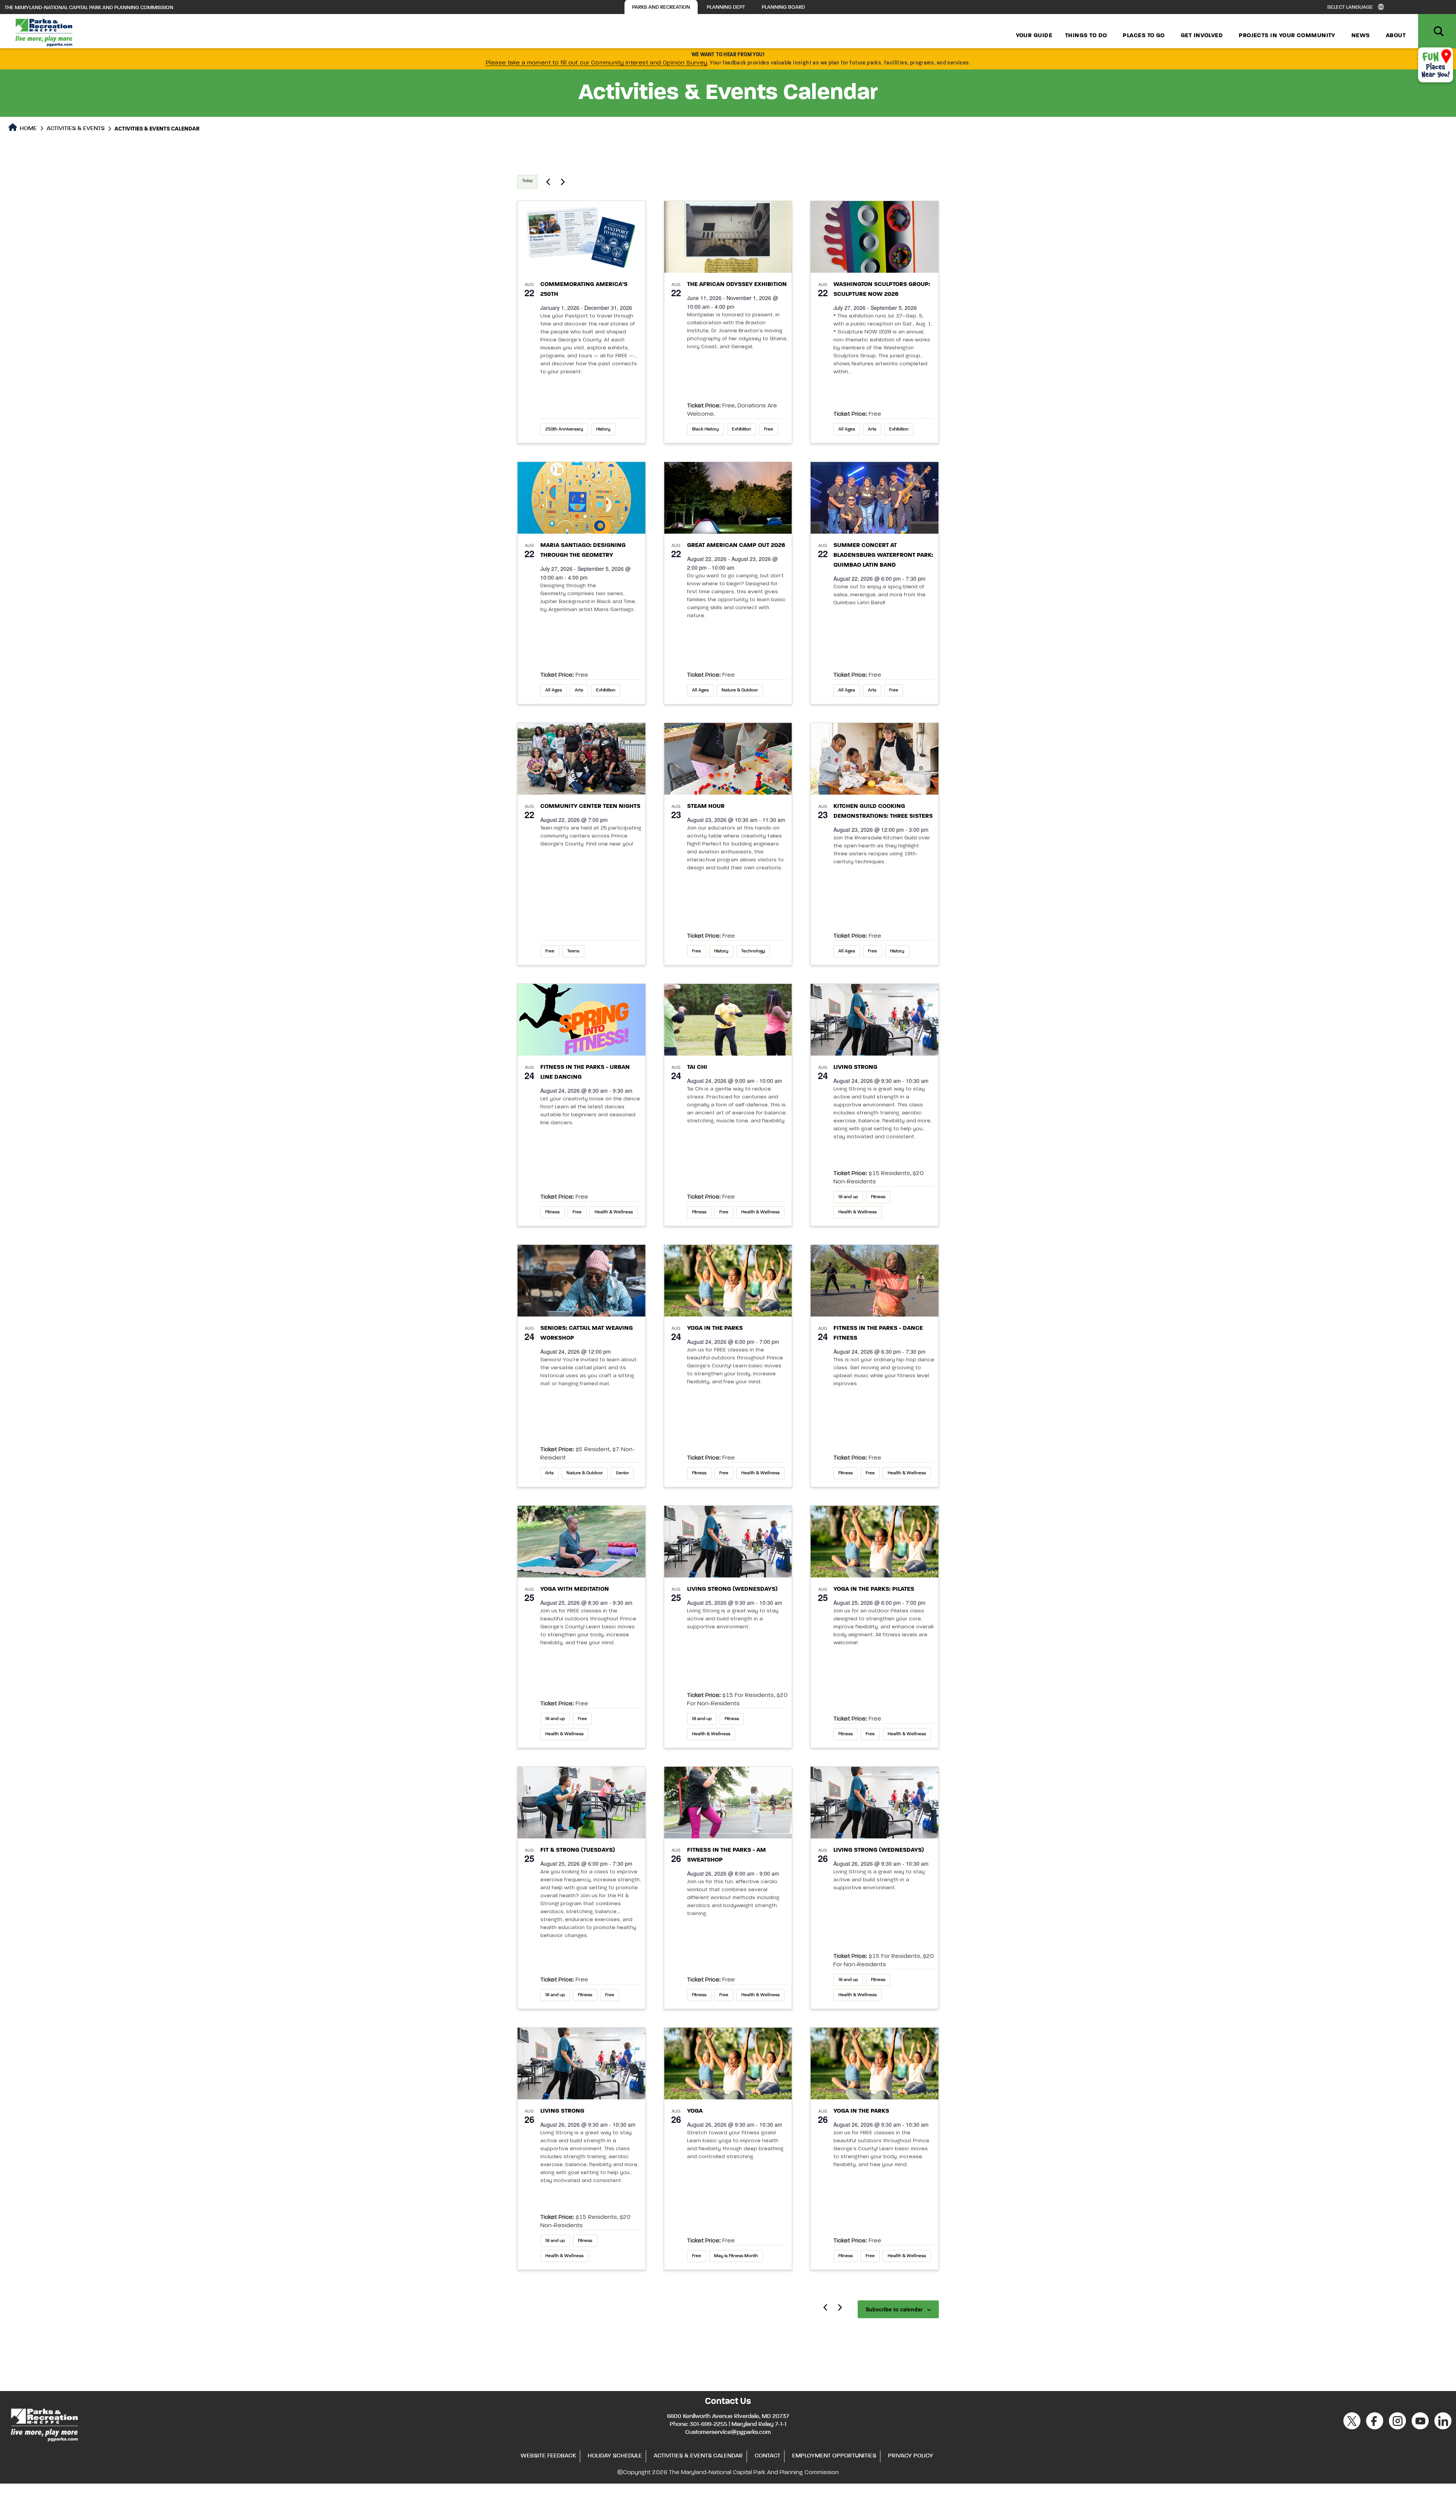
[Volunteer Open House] (875, 759)
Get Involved (1202, 36)
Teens (573, 951)
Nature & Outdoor (740, 690)
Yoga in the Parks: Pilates (874, 1589)
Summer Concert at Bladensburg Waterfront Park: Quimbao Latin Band (883, 555)
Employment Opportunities (834, 2456)
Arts (872, 429)
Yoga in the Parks (715, 1328)
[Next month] (840, 2307)
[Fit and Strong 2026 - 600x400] (581, 1803)
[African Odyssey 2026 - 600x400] (728, 237)
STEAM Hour (706, 806)
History (603, 429)
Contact (767, 2456)
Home (27, 129)
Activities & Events (76, 129)
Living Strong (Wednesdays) (732, 1589)
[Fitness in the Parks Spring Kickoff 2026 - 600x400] (581, 1020)
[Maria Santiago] (581, 498)
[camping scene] (728, 498)
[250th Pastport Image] (581, 237)
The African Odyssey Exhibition (737, 284)
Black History (705, 429)
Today (527, 181)
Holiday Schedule (615, 2456)
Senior (622, 1473)
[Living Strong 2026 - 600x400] (875, 1020)
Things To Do (1086, 36)
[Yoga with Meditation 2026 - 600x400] (581, 1542)
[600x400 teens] (581, 759)
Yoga (695, 2111)
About (1396, 36)
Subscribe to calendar (894, 2309)
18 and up (848, 1197)
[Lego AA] (728, 759)
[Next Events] (563, 182)
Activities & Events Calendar (698, 2456)
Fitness (552, 1212)
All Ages (847, 429)
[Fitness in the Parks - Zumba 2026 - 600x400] (875, 1281)
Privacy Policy (911, 2456)
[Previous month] (825, 2307)
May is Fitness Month (736, 2256)
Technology (753, 951)
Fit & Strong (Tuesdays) (578, 1850)
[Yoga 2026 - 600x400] (728, 1281)
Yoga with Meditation (575, 1589)
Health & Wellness (614, 1212)
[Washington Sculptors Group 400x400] (875, 237)
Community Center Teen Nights (590, 806)
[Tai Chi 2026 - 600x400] (728, 1020)
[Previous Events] (548, 182)
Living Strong (855, 1067)
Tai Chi (697, 1067)
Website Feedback (548, 2456)
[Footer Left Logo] (44, 2424)
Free (769, 429)
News (1361, 36)
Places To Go (1144, 36)
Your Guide (1034, 36)
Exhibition (741, 429)
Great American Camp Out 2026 (736, 545)
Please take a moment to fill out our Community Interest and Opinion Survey (597, 63)
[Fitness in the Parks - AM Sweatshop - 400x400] (728, 1803)
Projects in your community (1287, 36)
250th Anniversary (564, 429)
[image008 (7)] (875, 498)
